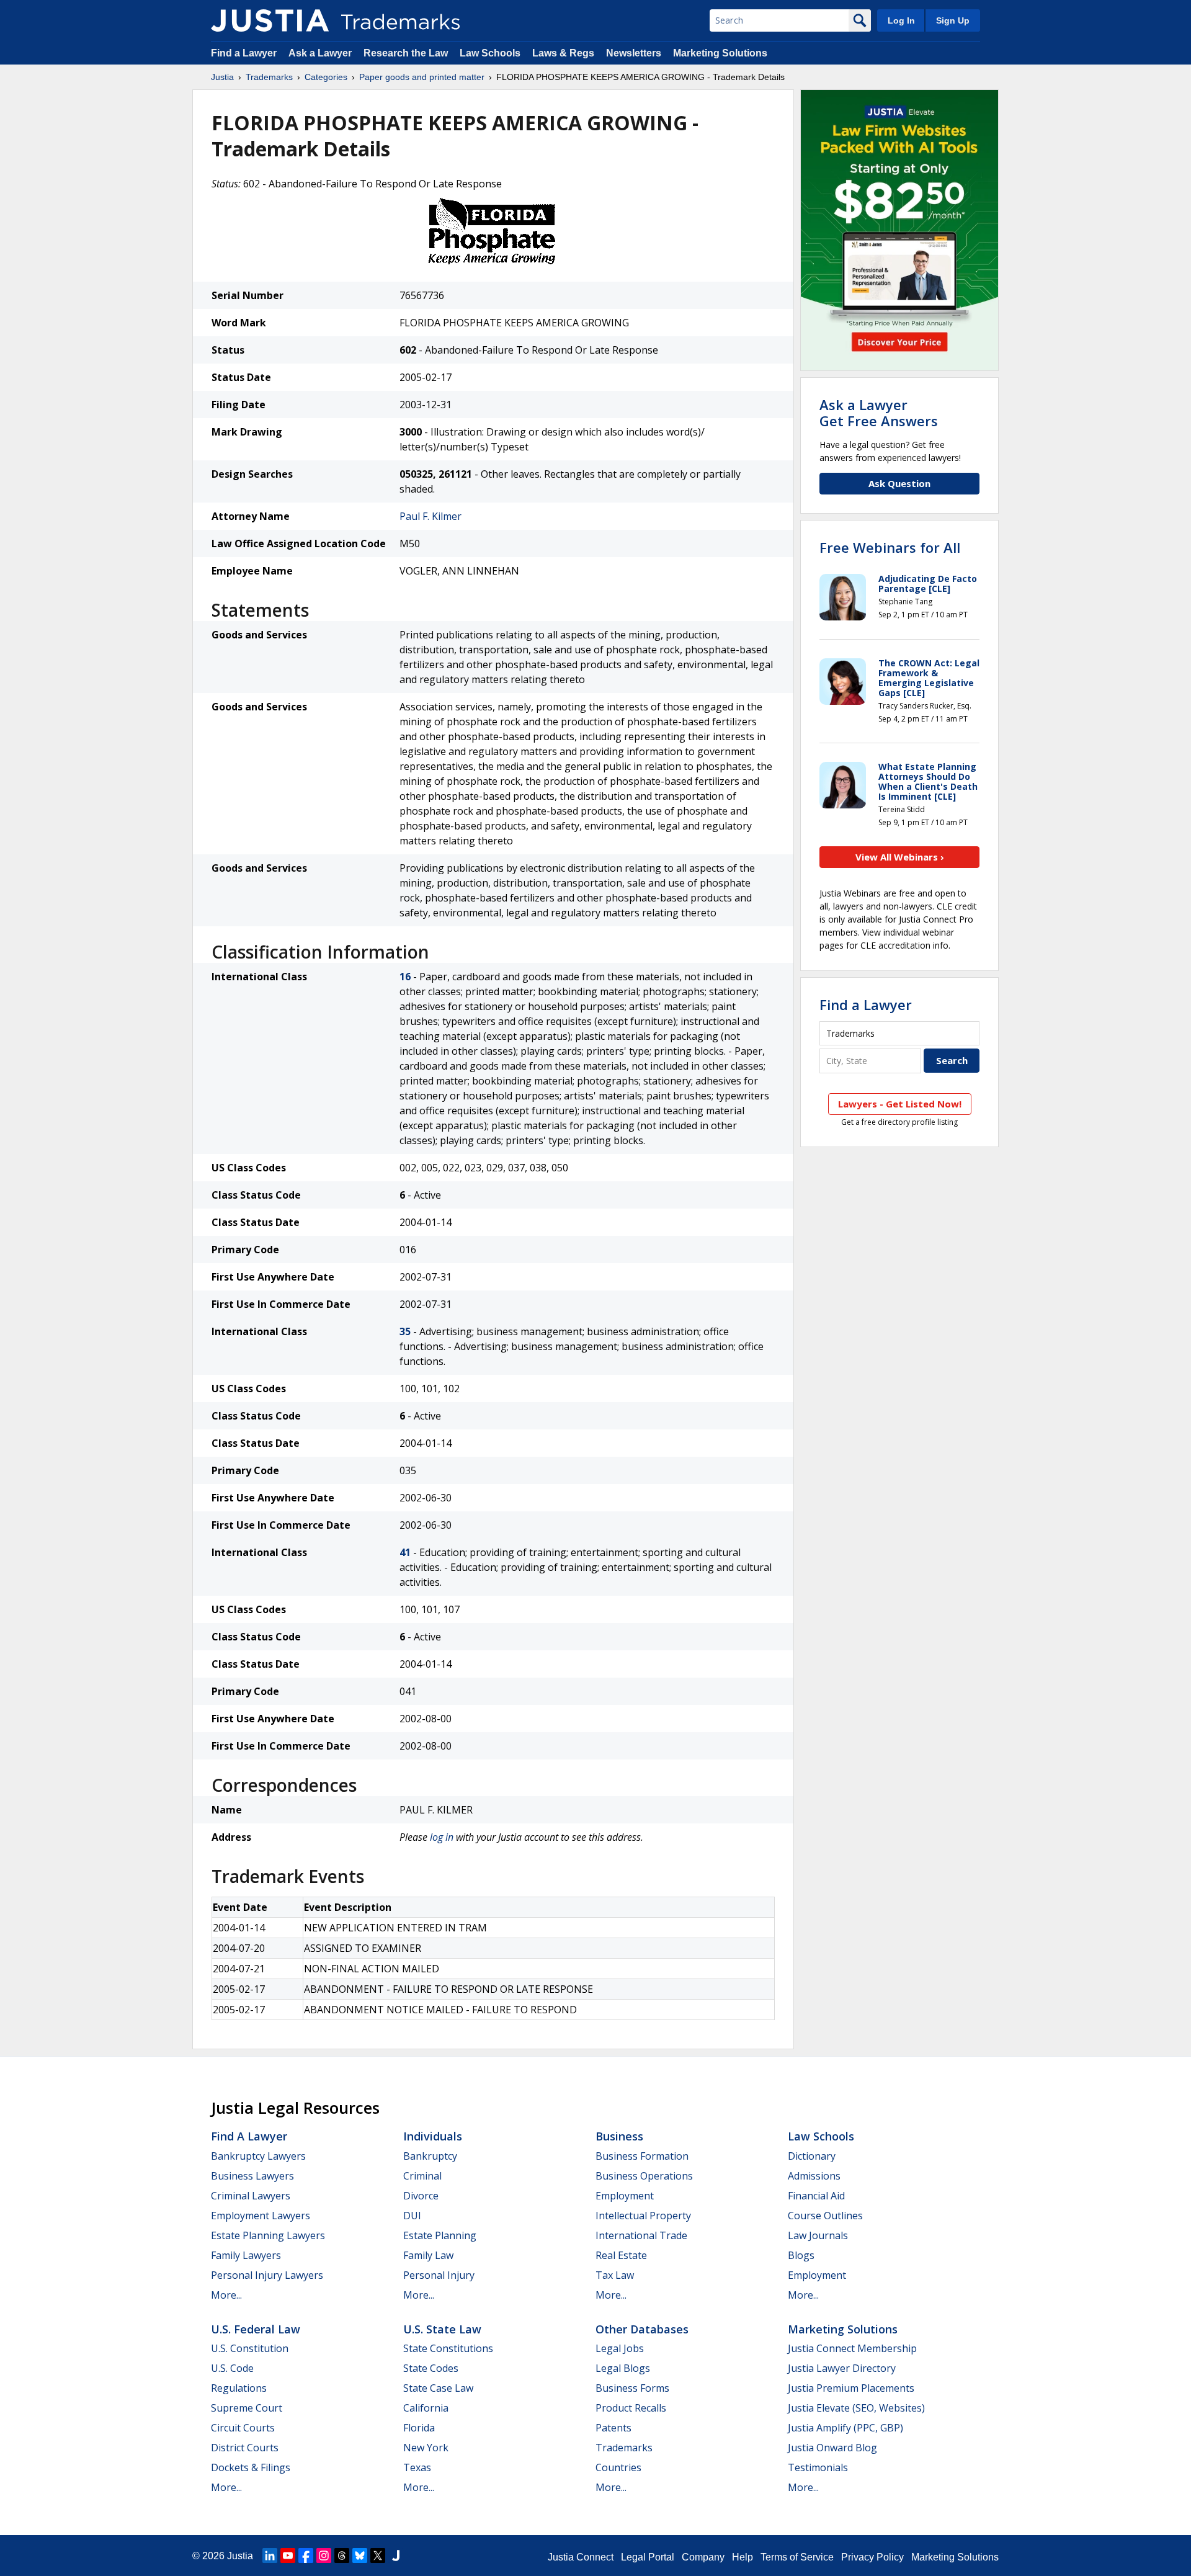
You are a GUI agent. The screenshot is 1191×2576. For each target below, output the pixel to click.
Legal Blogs (623, 2368)
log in (442, 1837)
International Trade (641, 2235)
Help (743, 2557)
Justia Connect (581, 2557)
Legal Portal (648, 2557)
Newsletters (634, 53)
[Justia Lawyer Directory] (396, 2556)
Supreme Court (247, 2408)
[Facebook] (306, 2556)
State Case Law (438, 2388)
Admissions (814, 2176)
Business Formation (642, 2156)
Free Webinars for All (890, 547)
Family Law (428, 2255)
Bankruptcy (430, 2156)
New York (426, 2448)
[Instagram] (324, 2556)
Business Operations (644, 2176)
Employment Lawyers (261, 2216)
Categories (326, 77)
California (426, 2408)
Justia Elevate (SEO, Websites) (856, 2408)
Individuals (433, 2136)
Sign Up (953, 20)
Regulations (239, 2388)
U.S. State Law (442, 2329)
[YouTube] (288, 2556)
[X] (378, 2556)
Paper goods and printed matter (422, 77)
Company (703, 2557)
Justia (222, 77)
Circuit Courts (243, 2428)
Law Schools (490, 53)
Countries (618, 2467)
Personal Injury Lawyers (267, 2275)
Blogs (801, 2255)
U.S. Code (232, 2368)
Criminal (422, 2176)
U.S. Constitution (250, 2348)
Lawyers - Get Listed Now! (900, 1104)
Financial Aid (816, 2196)
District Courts (245, 2448)
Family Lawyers (246, 2255)
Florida (419, 2428)
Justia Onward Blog (832, 2448)
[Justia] (270, 20)
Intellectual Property (643, 2216)
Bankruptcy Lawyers (258, 2156)
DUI (412, 2216)
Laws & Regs (563, 53)
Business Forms (632, 2388)
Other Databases (642, 2329)
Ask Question (899, 483)
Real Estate (621, 2255)
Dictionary (812, 2156)
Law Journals (818, 2235)
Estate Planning (440, 2235)
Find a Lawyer (244, 53)
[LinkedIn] (270, 2556)
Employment (625, 2196)
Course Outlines (825, 2216)
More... (226, 2295)
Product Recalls (631, 2408)
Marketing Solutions (720, 53)
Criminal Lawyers (251, 2196)
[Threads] (342, 2556)
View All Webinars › (900, 857)
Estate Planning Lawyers (268, 2235)
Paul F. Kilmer (430, 516)
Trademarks (269, 77)
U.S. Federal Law (256, 2329)
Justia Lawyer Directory (842, 2368)
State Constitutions (448, 2348)
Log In (901, 20)
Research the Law (406, 53)
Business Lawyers (252, 2176)
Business (619, 2136)
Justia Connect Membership (852, 2348)
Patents (613, 2428)
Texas (417, 2467)
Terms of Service (797, 2557)
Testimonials (818, 2467)
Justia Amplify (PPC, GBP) (845, 2428)
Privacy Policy (872, 2557)
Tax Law (615, 2275)
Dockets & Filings (251, 2467)
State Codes (431, 2368)
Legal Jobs (620, 2348)
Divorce (421, 2196)
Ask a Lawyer (320, 53)
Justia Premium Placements (851, 2388)
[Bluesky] (360, 2556)
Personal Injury (439, 2275)
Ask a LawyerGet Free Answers (879, 413)
